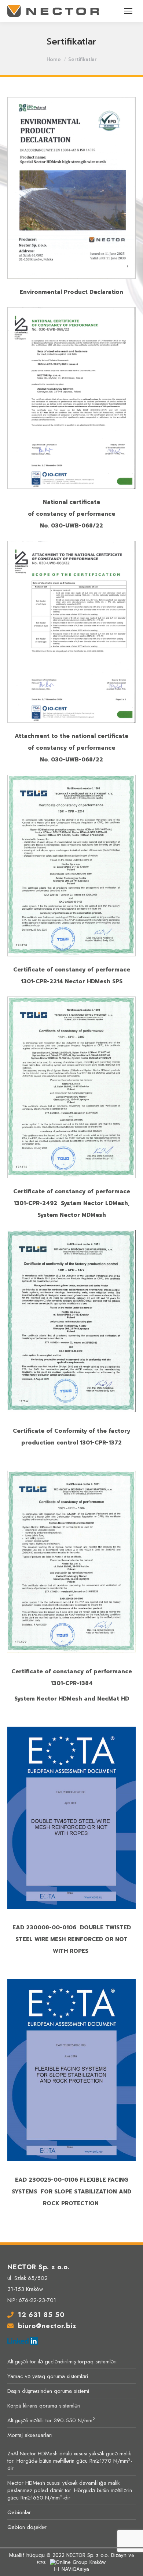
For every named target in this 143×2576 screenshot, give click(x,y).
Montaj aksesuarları (30, 2435)
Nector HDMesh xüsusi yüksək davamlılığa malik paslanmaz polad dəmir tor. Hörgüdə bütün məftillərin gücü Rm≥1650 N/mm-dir (70, 2490)
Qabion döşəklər (27, 2527)
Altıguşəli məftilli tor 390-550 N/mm (51, 2420)
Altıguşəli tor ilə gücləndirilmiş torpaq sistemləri (62, 2362)
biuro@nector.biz (47, 2326)
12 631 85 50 (41, 2315)
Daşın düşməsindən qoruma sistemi (48, 2391)
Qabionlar (19, 2512)
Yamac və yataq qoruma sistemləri (48, 2376)
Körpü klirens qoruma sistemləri (44, 2406)
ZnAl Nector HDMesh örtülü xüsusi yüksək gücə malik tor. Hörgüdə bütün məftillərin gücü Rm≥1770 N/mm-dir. (70, 2461)
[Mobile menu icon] (128, 11)
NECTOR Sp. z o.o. (87, 2555)
